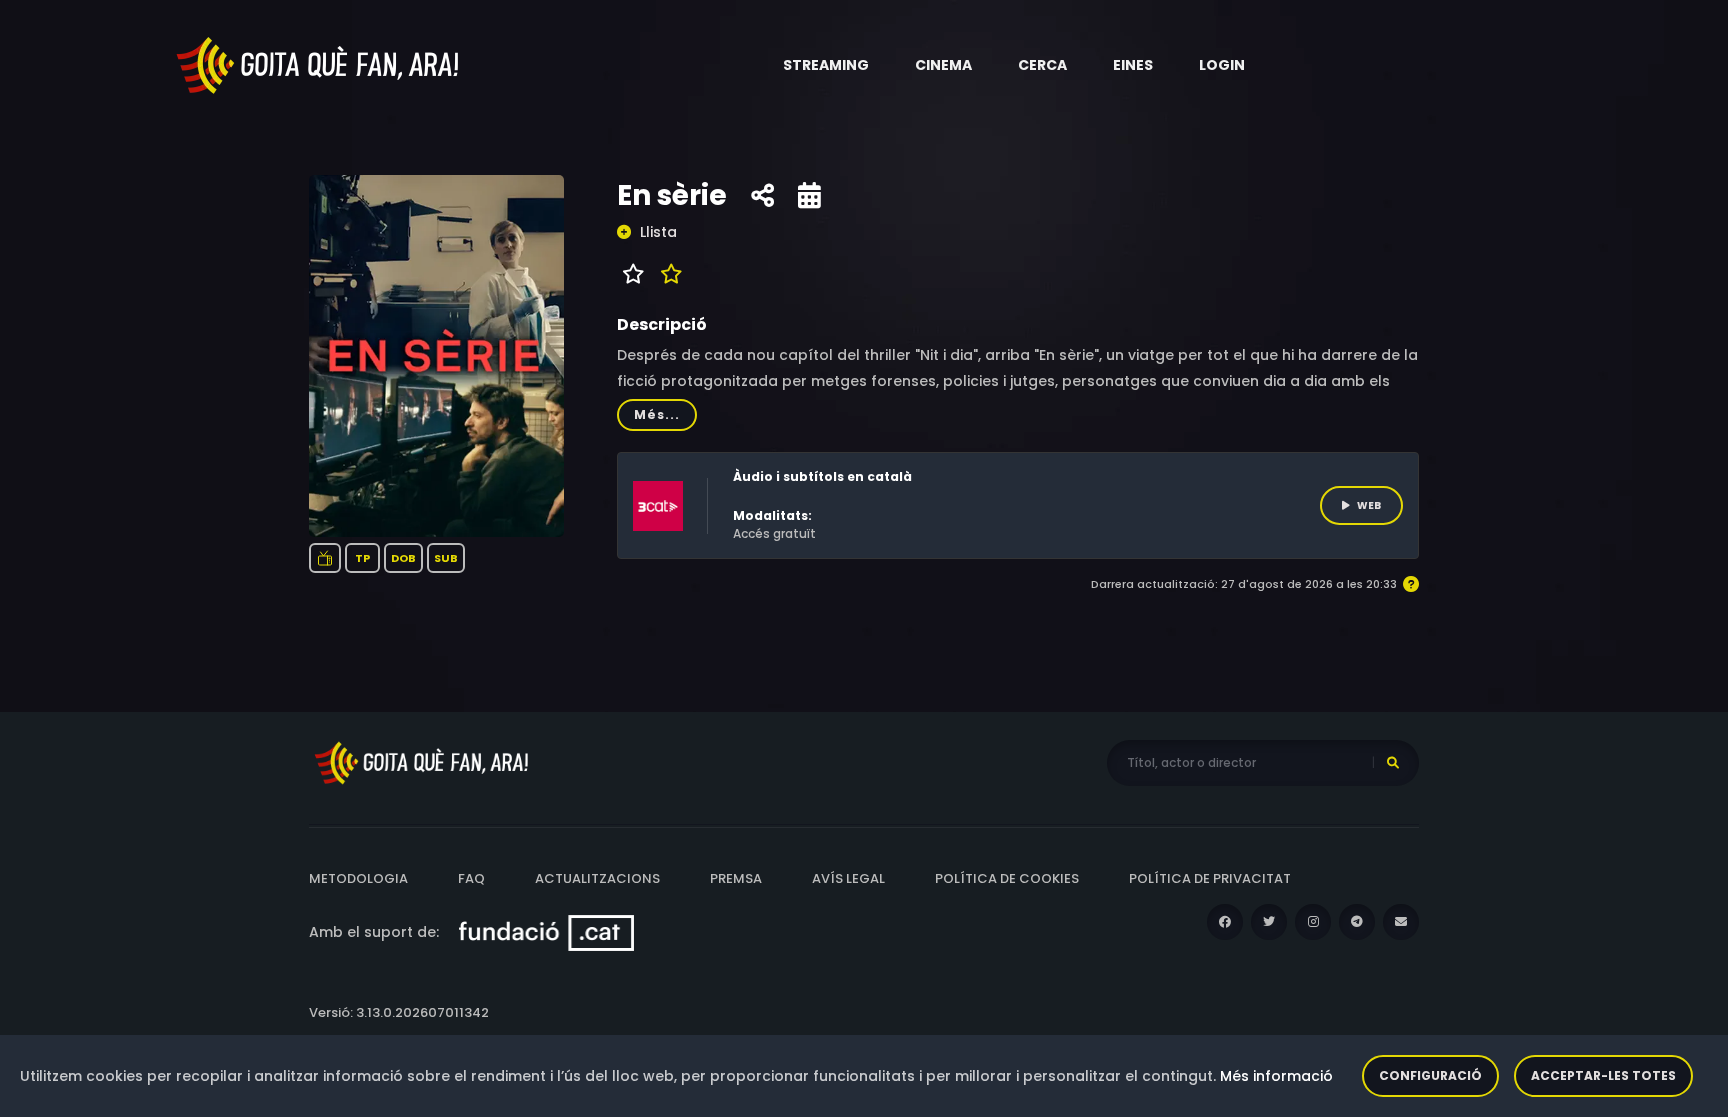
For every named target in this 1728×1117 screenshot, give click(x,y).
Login (1222, 65)
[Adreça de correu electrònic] (1401, 922)
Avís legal (848, 878)
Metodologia (358, 878)
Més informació (1276, 1076)
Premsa (736, 878)
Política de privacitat (1210, 878)
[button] (826, 65)
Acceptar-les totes (1603, 1075)
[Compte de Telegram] (1357, 922)
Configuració (1430, 1075)
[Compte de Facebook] (1225, 922)
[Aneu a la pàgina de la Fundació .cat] (546, 932)
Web (1369, 505)
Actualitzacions (597, 878)
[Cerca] (1393, 763)
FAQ (471, 878)
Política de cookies (1007, 878)
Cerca (1042, 65)
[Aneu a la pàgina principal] (319, 64)
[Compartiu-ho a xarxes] (762, 196)
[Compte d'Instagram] (1313, 922)
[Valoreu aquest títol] (666, 274)
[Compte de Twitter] (1269, 922)
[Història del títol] (809, 196)
